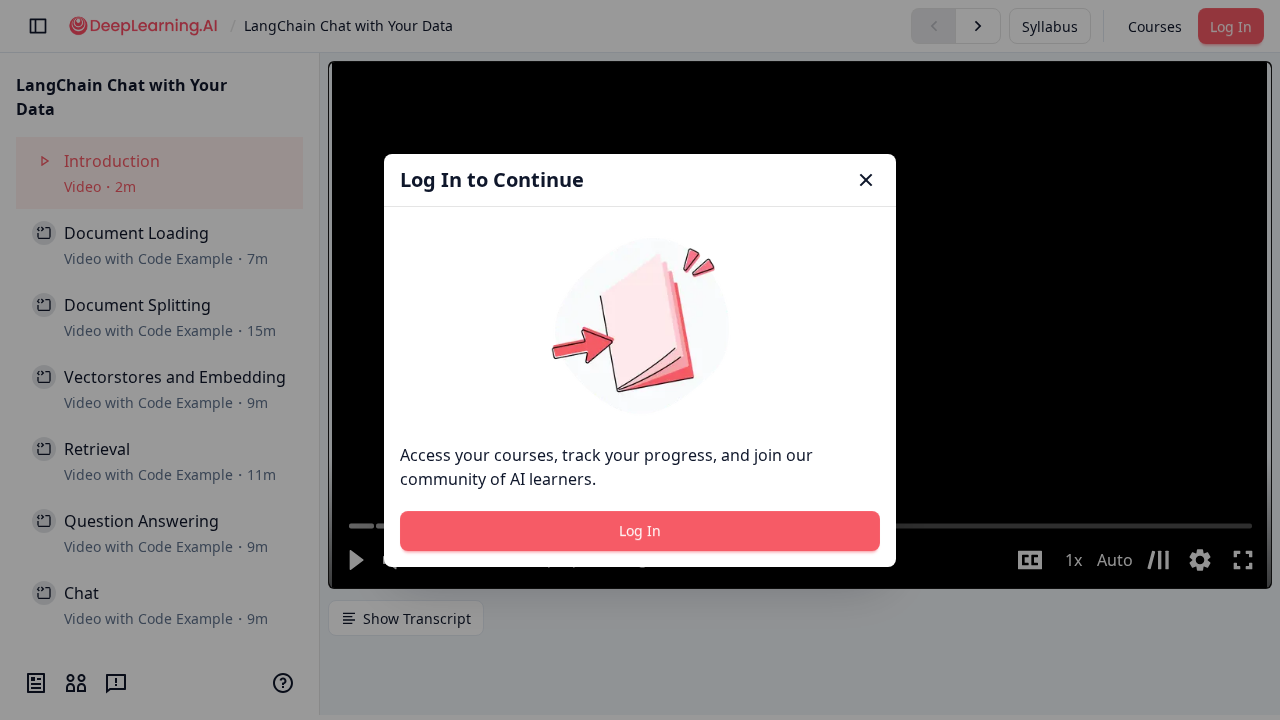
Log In (640, 530)
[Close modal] (866, 180)
